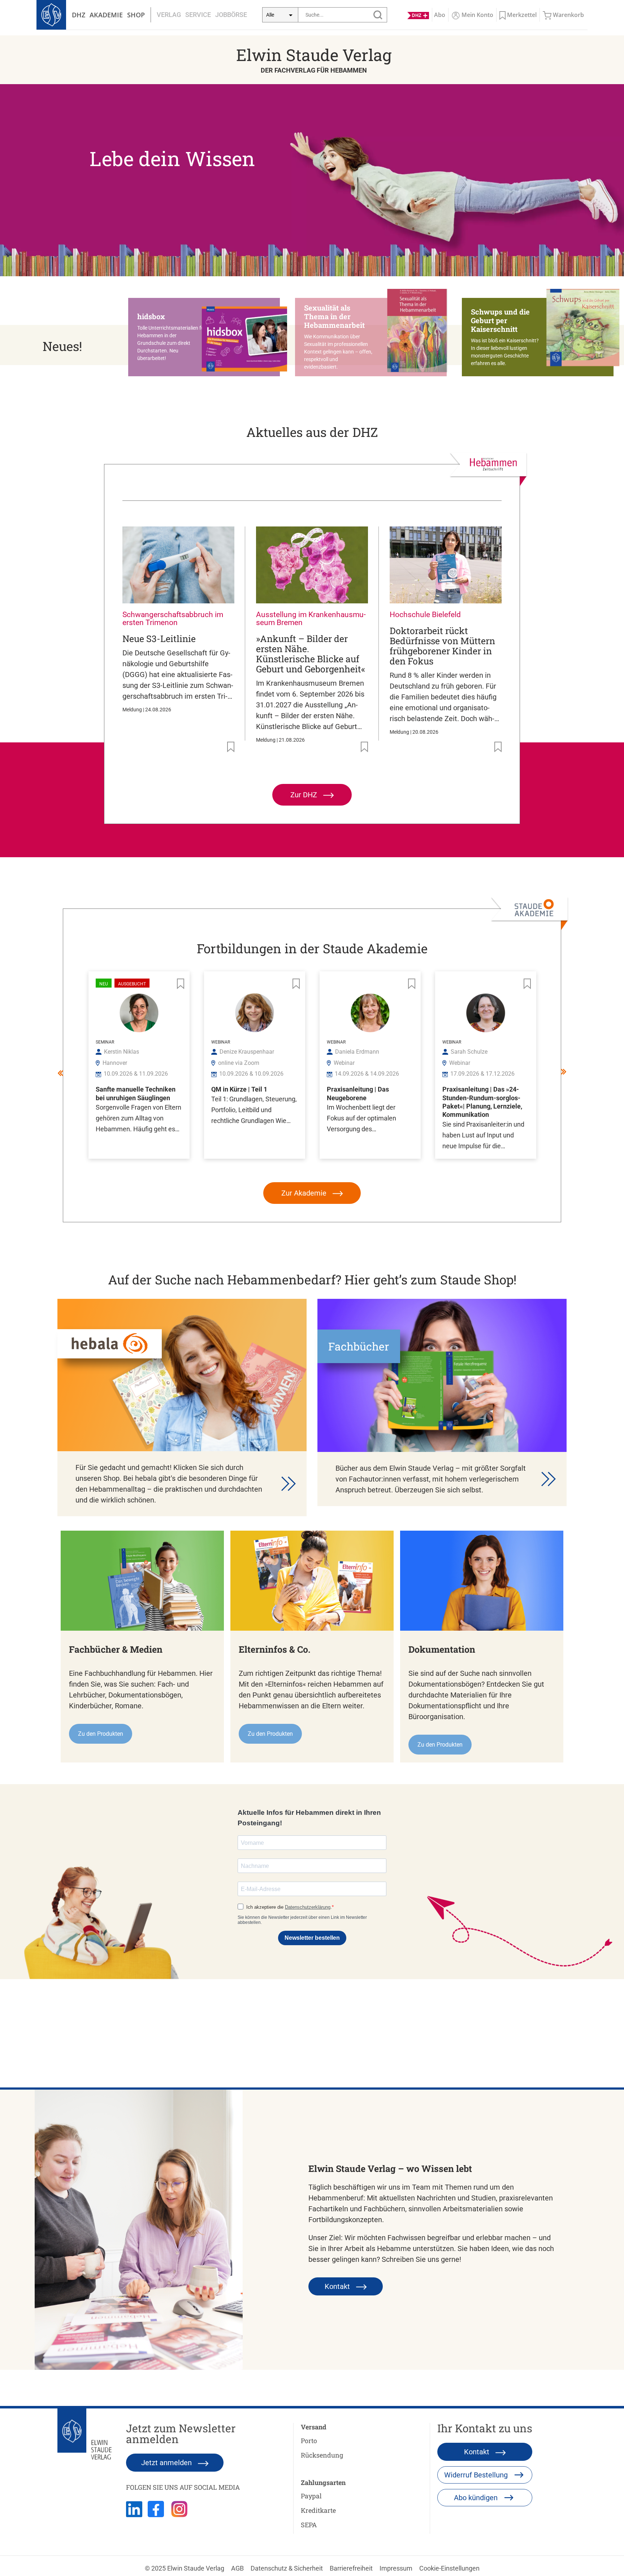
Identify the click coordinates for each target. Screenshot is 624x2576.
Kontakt (338, 2286)
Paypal (311, 2496)
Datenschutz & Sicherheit (287, 2568)
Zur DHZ (305, 795)
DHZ (79, 15)
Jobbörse (231, 15)
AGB (237, 2568)
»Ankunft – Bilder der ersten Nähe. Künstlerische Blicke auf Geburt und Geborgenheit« (311, 654)
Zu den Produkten (101, 1734)
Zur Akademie (305, 1193)
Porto (309, 2441)
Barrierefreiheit (351, 2568)
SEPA (309, 2525)
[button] (208, 337)
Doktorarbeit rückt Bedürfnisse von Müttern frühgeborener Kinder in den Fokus (442, 646)
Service (198, 15)
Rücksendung (322, 2455)
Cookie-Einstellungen (449, 2568)
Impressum (396, 2568)
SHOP (136, 15)
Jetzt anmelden (167, 2463)
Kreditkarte (318, 2510)
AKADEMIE (106, 15)
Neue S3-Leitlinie (159, 639)
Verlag (169, 15)
